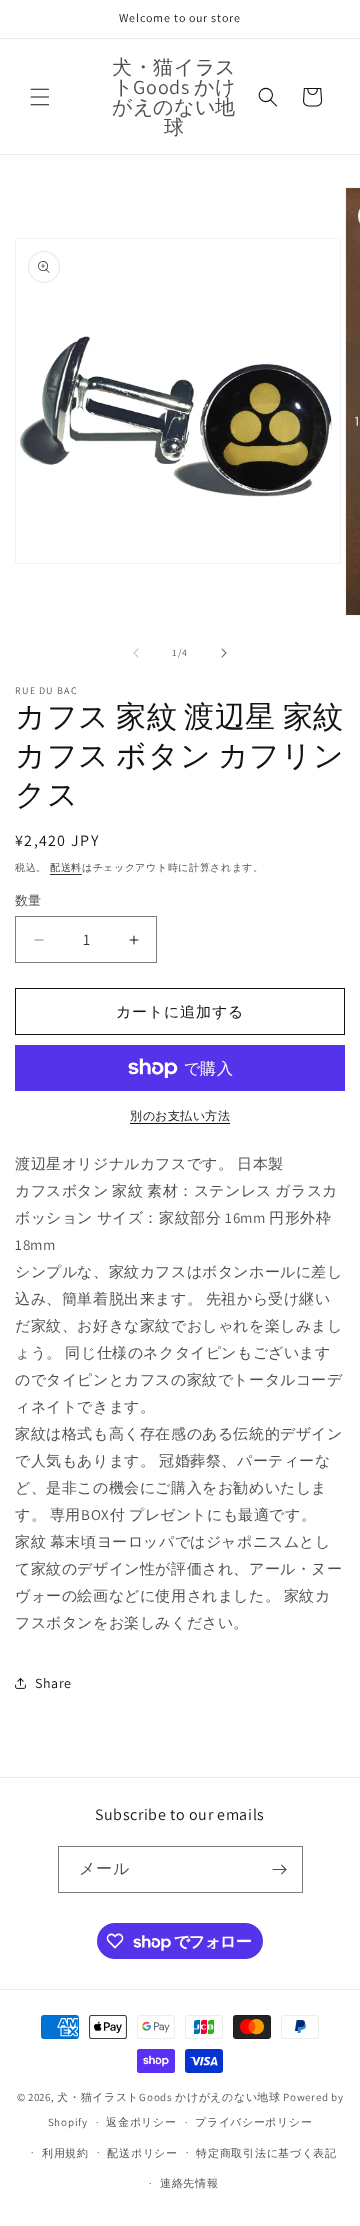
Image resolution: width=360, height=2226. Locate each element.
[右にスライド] (224, 653)
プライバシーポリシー (253, 2122)
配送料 (66, 867)
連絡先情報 (189, 2183)
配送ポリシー (142, 2153)
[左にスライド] (136, 653)
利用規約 (65, 2153)
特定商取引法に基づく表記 (266, 2153)
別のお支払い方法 (180, 1115)
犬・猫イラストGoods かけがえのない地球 (168, 2097)
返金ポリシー (141, 2122)
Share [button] (53, 1683)
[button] (40, 97)
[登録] (280, 1869)
